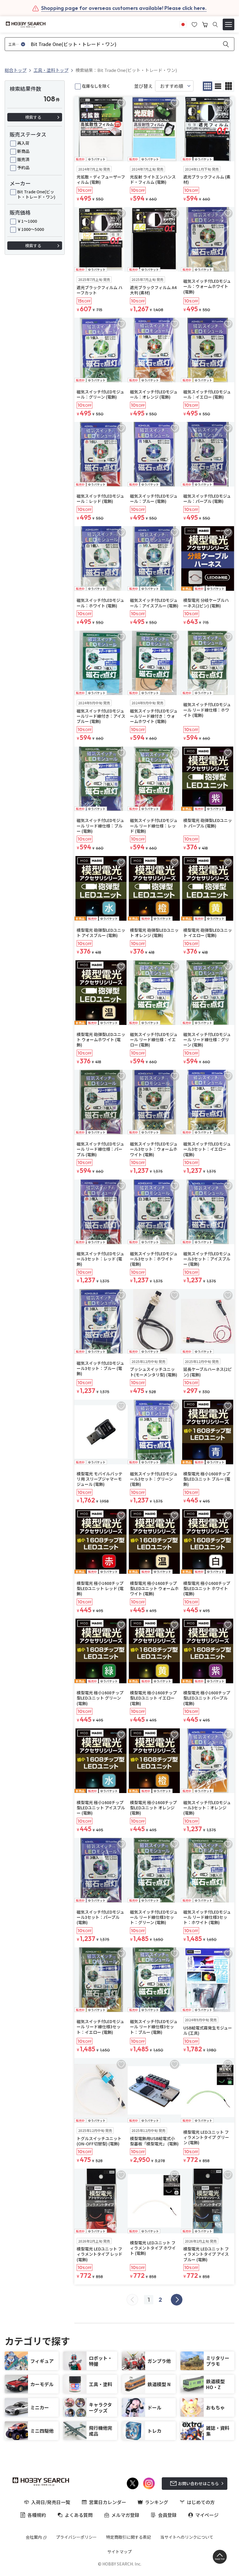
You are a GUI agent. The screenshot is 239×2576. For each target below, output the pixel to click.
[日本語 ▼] (183, 24)
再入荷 (23, 143)
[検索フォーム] (215, 25)
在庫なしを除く (96, 86)
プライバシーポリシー (76, 2537)
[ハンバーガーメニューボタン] (229, 24)
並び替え (143, 86)
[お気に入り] (194, 24)
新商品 (23, 151)
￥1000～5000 (31, 229)
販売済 (23, 159)
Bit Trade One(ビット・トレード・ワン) (36, 194)
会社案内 (34, 2537)
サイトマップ (119, 2552)
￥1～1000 (27, 221)
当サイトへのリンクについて (187, 2537)
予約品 (23, 167)
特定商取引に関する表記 (129, 2537)
